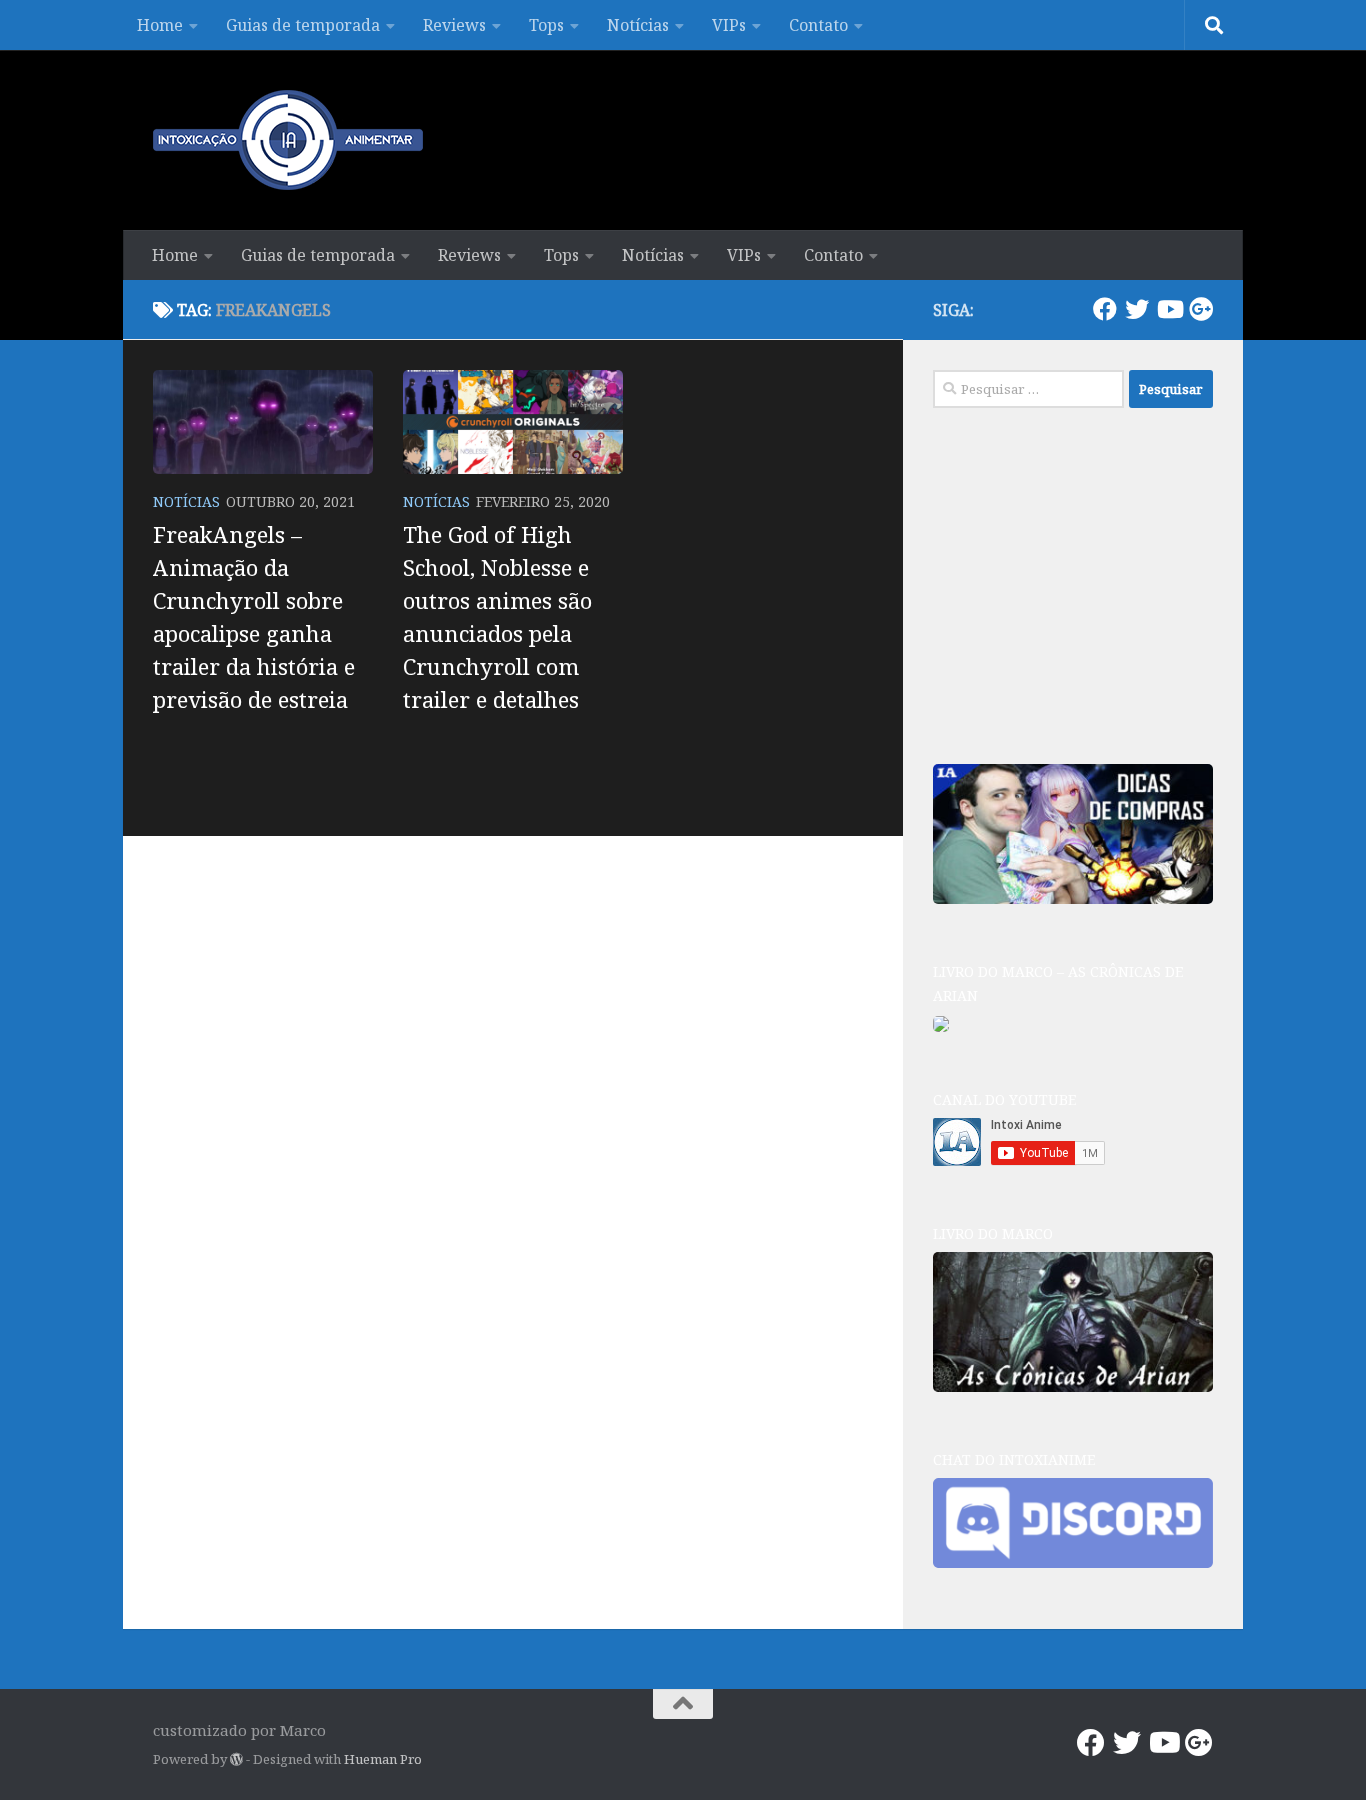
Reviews (454, 25)
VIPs (729, 25)
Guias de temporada (303, 25)
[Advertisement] (1083, 583)
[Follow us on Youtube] (1169, 309)
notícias (186, 501)
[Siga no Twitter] (1137, 309)
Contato (818, 25)
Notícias (638, 25)
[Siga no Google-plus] (1201, 309)
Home (160, 25)
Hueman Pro (383, 1759)
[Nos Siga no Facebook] (1105, 309)
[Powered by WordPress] (236, 1759)
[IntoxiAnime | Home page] (288, 140)
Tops (546, 25)
